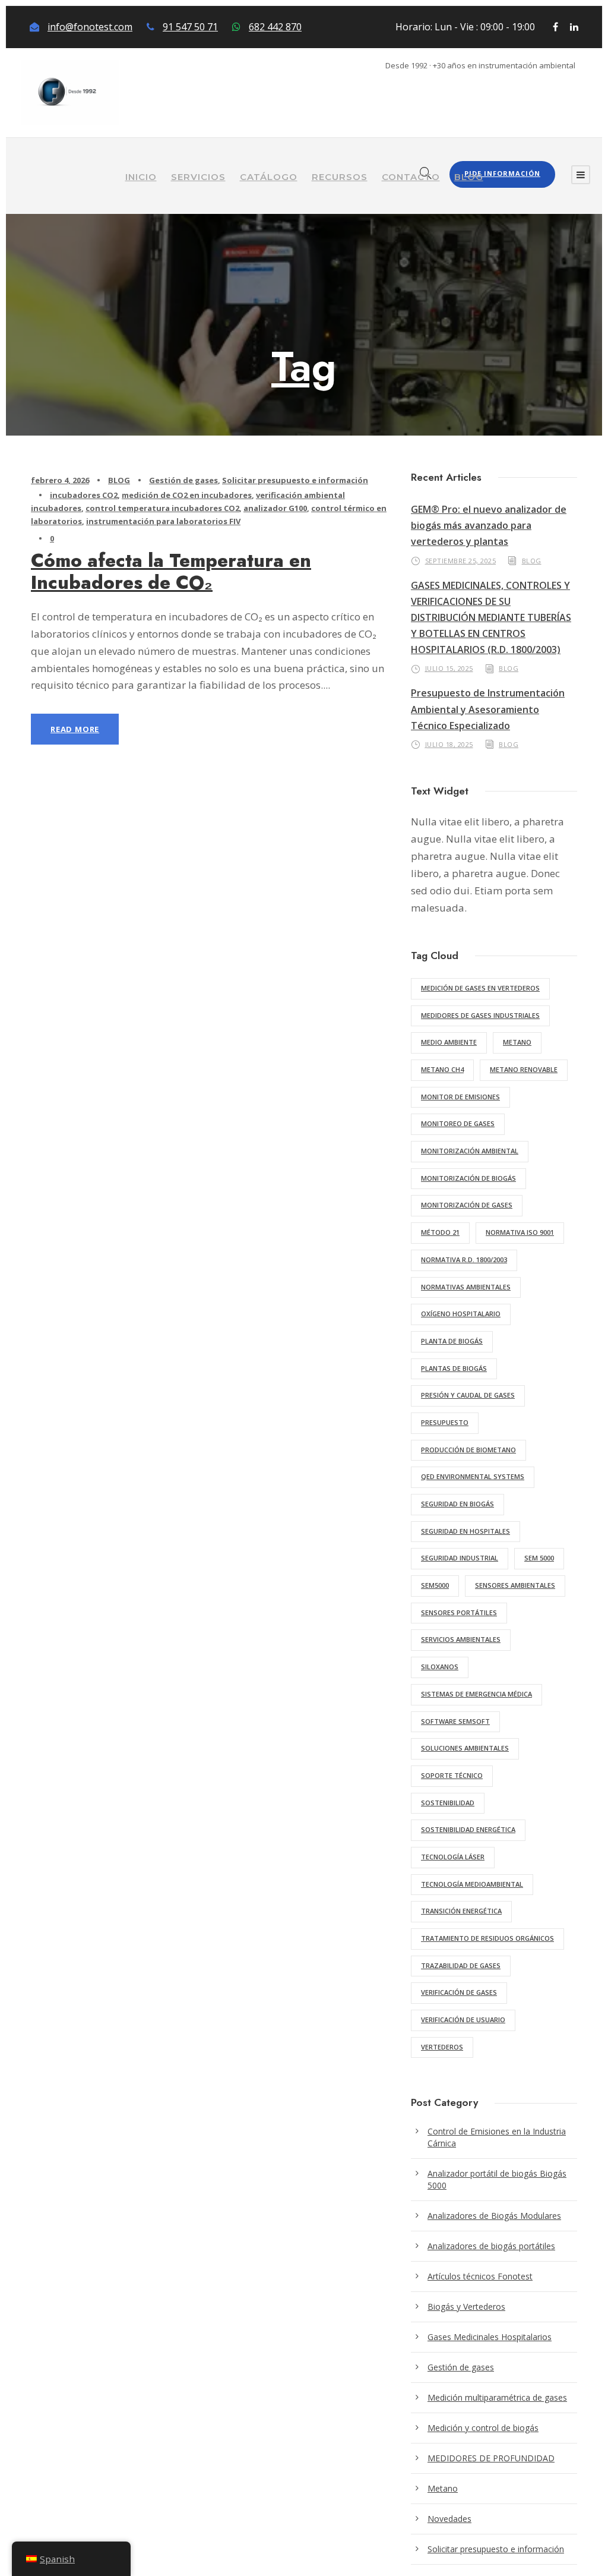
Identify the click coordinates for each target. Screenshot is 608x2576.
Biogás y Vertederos (466, 2307)
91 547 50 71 (190, 27)
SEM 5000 (539, 1558)
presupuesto (445, 1422)
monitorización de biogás (468, 1178)
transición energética (461, 1911)
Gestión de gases (183, 480)
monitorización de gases (467, 1205)
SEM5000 (435, 1585)
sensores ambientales (515, 1585)
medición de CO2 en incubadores (187, 495)
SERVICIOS (198, 177)
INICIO (141, 177)
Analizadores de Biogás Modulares (494, 2216)
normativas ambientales (466, 1287)
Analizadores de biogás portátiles (491, 2246)
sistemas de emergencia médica (476, 1694)
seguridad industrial (460, 1558)
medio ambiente (449, 1042)
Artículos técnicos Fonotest (480, 2276)
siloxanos (440, 1667)
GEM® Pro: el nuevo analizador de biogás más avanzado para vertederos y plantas (489, 525)
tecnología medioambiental (472, 1884)
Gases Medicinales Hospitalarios (490, 2337)
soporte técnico (452, 1775)
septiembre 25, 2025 (461, 561)
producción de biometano (468, 1450)
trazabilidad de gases (461, 1965)
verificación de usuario (463, 2020)
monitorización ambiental (470, 1151)
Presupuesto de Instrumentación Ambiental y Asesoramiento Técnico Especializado (488, 709)
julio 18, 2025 (449, 744)
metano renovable (524, 1069)
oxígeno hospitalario (461, 1314)
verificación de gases (459, 1992)
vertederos (442, 2047)
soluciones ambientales (465, 1748)
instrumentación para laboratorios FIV (163, 521)
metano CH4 (442, 1069)
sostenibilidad (448, 1803)
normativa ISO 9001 (520, 1232)
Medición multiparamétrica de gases (497, 2397)
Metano (443, 2488)
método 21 (440, 1232)
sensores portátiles (459, 1612)
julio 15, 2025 (449, 668)
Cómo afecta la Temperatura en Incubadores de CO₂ (171, 572)
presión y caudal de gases (468, 1395)
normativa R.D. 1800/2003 (464, 1259)
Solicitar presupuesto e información (295, 480)
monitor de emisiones (460, 1097)
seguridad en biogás (457, 1504)
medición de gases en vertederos (480, 988)
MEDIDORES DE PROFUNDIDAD (491, 2458)
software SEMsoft (455, 1721)
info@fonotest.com (90, 27)
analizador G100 (275, 508)
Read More (75, 729)
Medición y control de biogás (483, 2428)
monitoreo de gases (458, 1123)
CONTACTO (411, 177)
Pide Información (502, 173)
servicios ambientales (461, 1639)
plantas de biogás (454, 1368)
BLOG (469, 177)
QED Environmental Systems (473, 1476)
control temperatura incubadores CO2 (162, 508)
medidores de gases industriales (480, 1015)
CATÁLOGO (269, 177)
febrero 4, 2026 (60, 480)
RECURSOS (340, 177)
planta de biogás (452, 1341)
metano (517, 1042)
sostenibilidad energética (468, 1829)
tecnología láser (453, 1857)
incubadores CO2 (84, 495)
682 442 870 (275, 27)
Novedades (449, 2519)
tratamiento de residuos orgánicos (487, 1938)
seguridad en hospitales (465, 1531)
